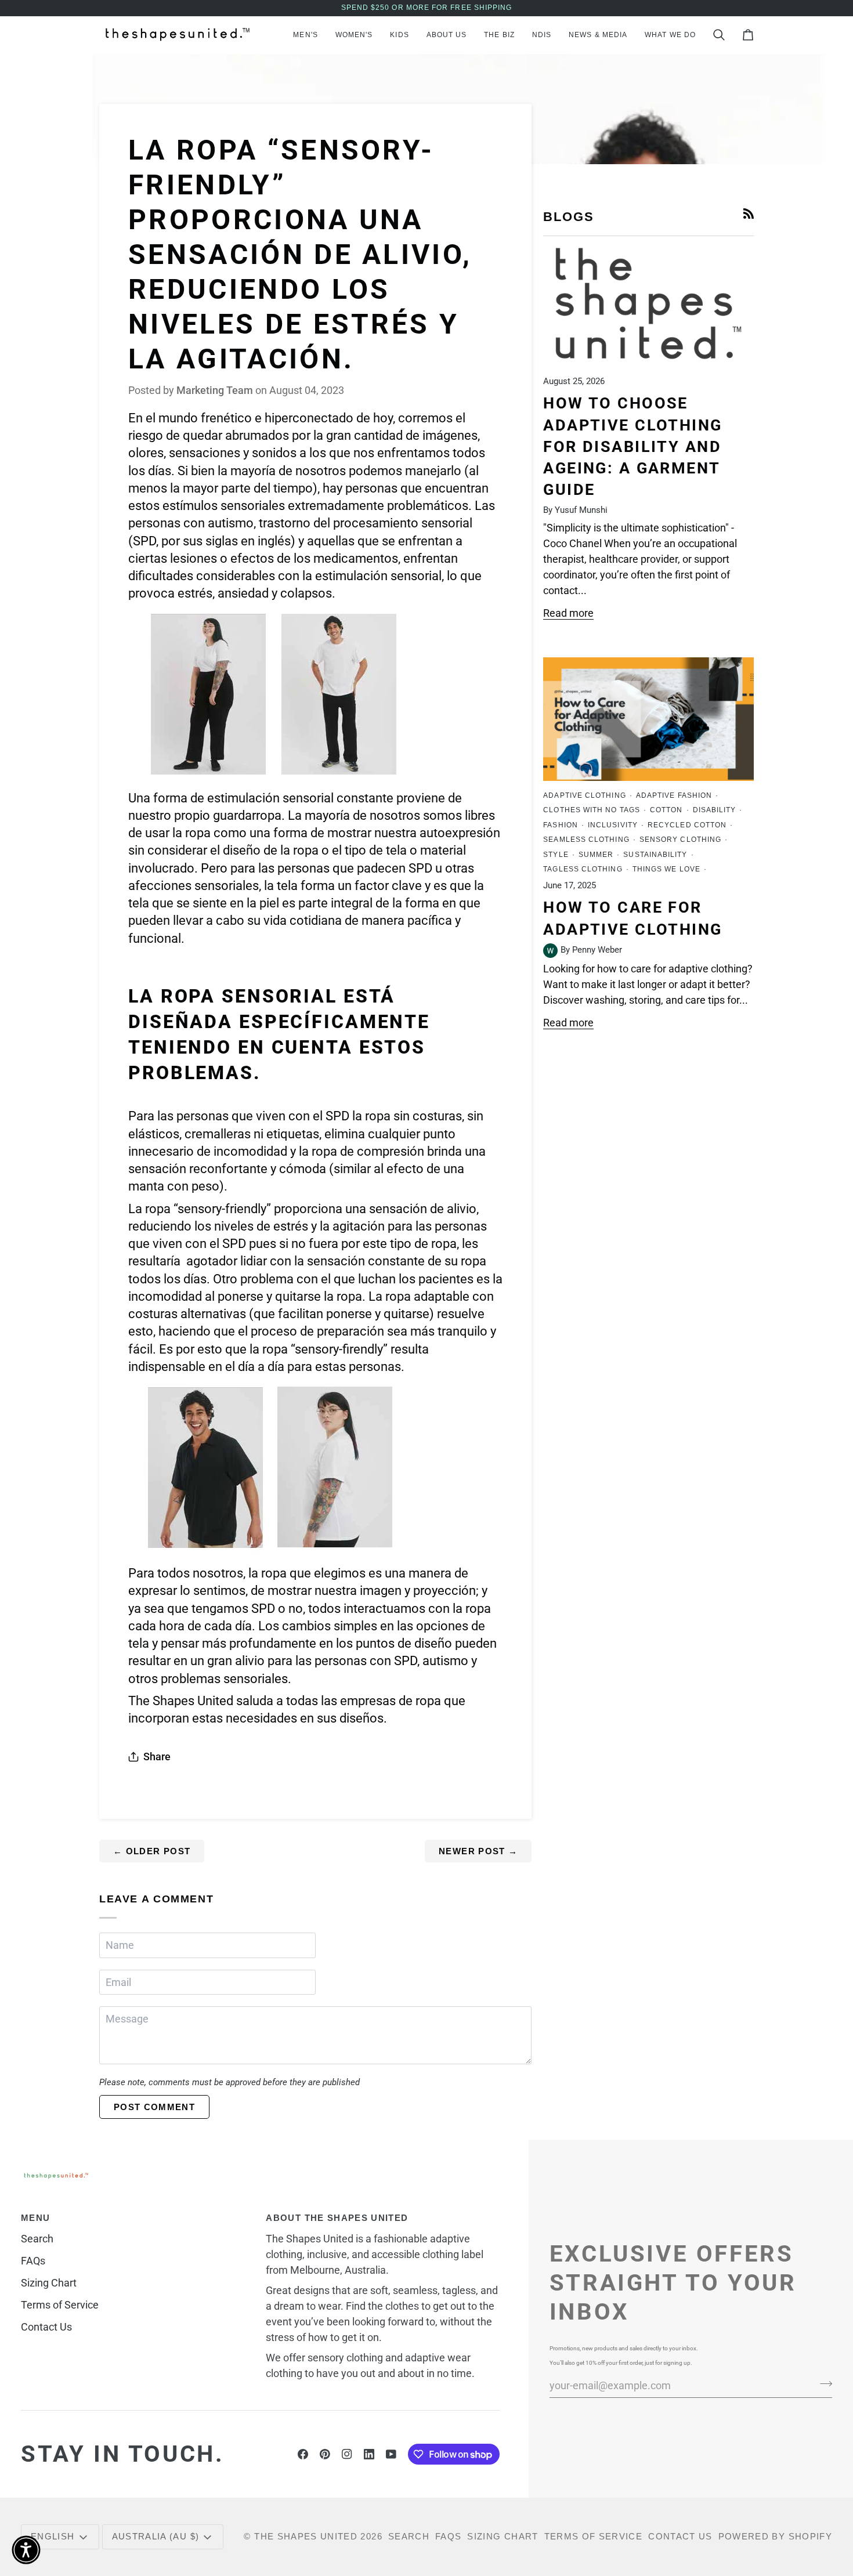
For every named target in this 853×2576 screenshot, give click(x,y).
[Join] (823, 2384)
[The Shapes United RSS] (749, 214)
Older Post (152, 1851)
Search (37, 2239)
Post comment (154, 2107)
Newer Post (478, 1851)
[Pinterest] (325, 2454)
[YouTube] (391, 2454)
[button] (305, 35)
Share (157, 1756)
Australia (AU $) (156, 2536)
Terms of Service (60, 2305)
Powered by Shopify (775, 2536)
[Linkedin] (369, 2454)
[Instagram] (347, 2454)
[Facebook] (303, 2454)
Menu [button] (35, 2218)
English (53, 2536)
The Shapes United (306, 2536)
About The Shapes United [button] (337, 2218)
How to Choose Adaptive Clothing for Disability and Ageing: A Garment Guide (632, 446)
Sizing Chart (49, 2283)
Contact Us (46, 2327)
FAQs (33, 2261)
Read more (568, 613)
